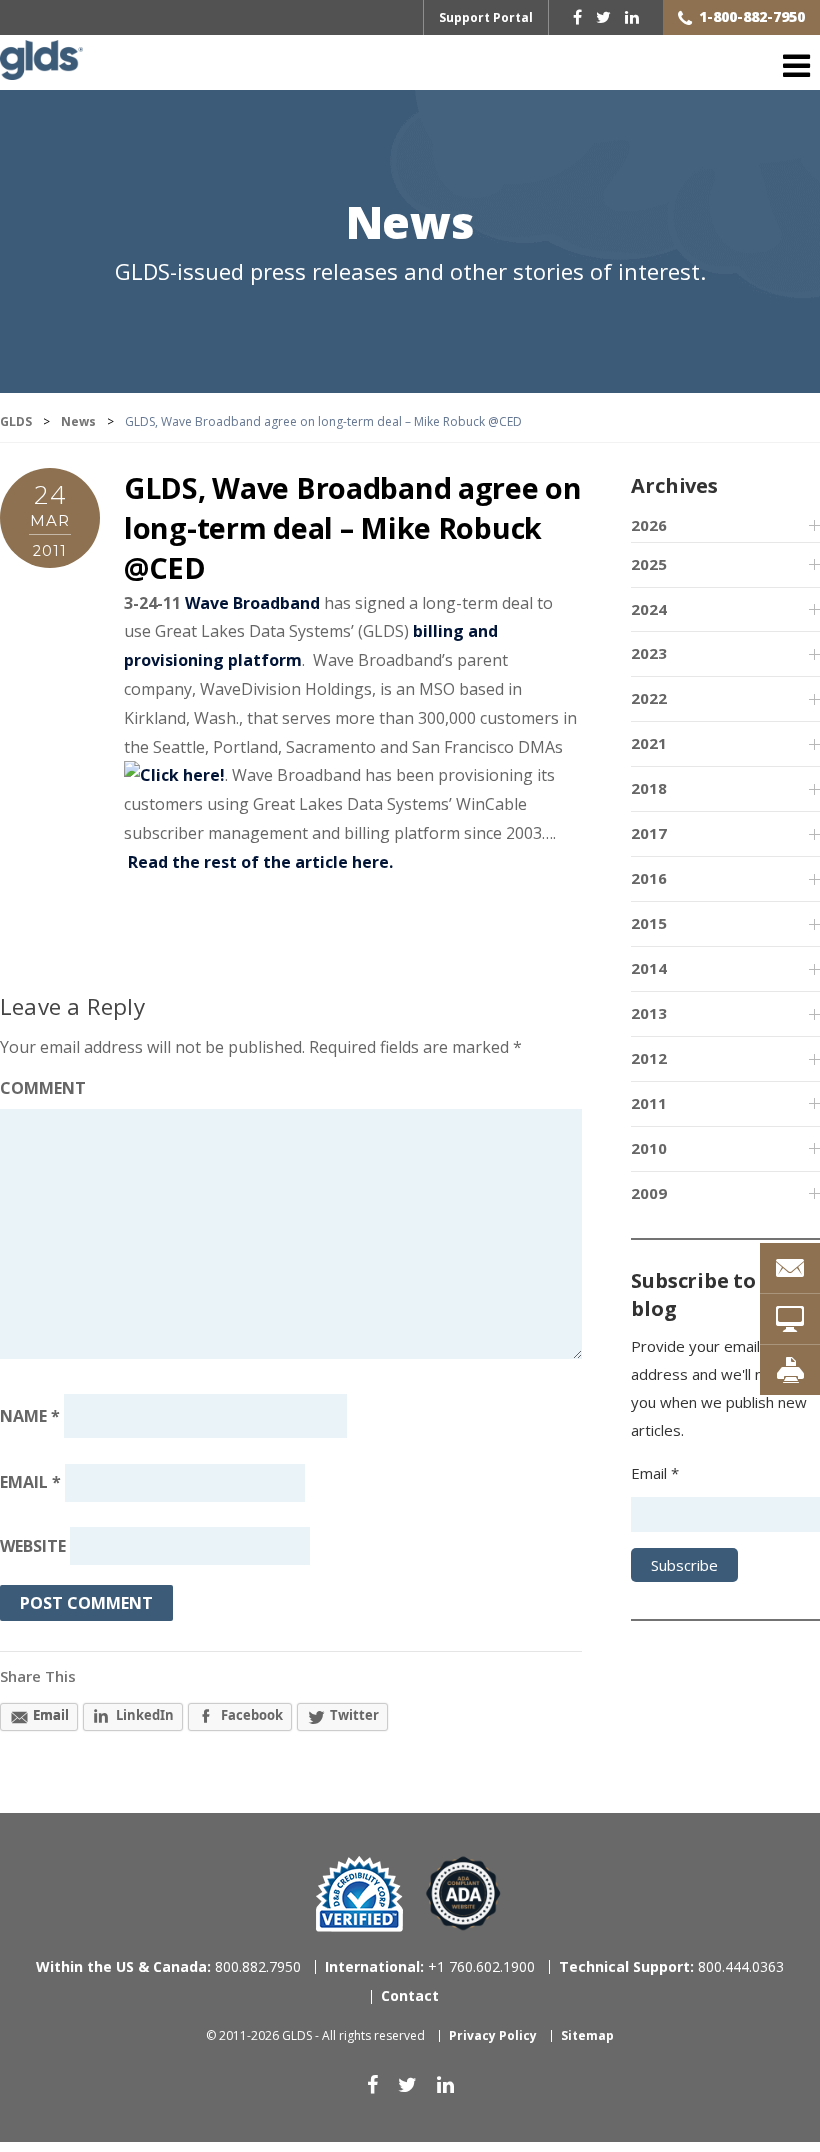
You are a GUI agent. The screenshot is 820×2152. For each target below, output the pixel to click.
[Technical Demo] (790, 1319)
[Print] (790, 1370)
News (410, 224)
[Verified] (359, 1894)
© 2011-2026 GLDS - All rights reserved (315, 2035)
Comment (43, 1088)
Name (30, 1416)
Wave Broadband (252, 603)
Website (33, 1546)
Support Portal (486, 17)
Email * (655, 1473)
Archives (674, 485)
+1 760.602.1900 (430, 1966)
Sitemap (587, 2035)
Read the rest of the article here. (260, 862)
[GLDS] (41, 69)
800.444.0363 (671, 1966)
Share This (38, 1676)
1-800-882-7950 (752, 16)
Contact (410, 1995)
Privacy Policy (493, 2035)
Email (30, 1483)
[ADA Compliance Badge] (463, 1892)
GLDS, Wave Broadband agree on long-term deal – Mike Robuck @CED (353, 528)
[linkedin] (632, 17)
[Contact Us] (790, 1268)
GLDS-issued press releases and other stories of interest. (410, 271)
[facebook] (577, 17)
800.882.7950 (168, 1966)
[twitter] (603, 17)
